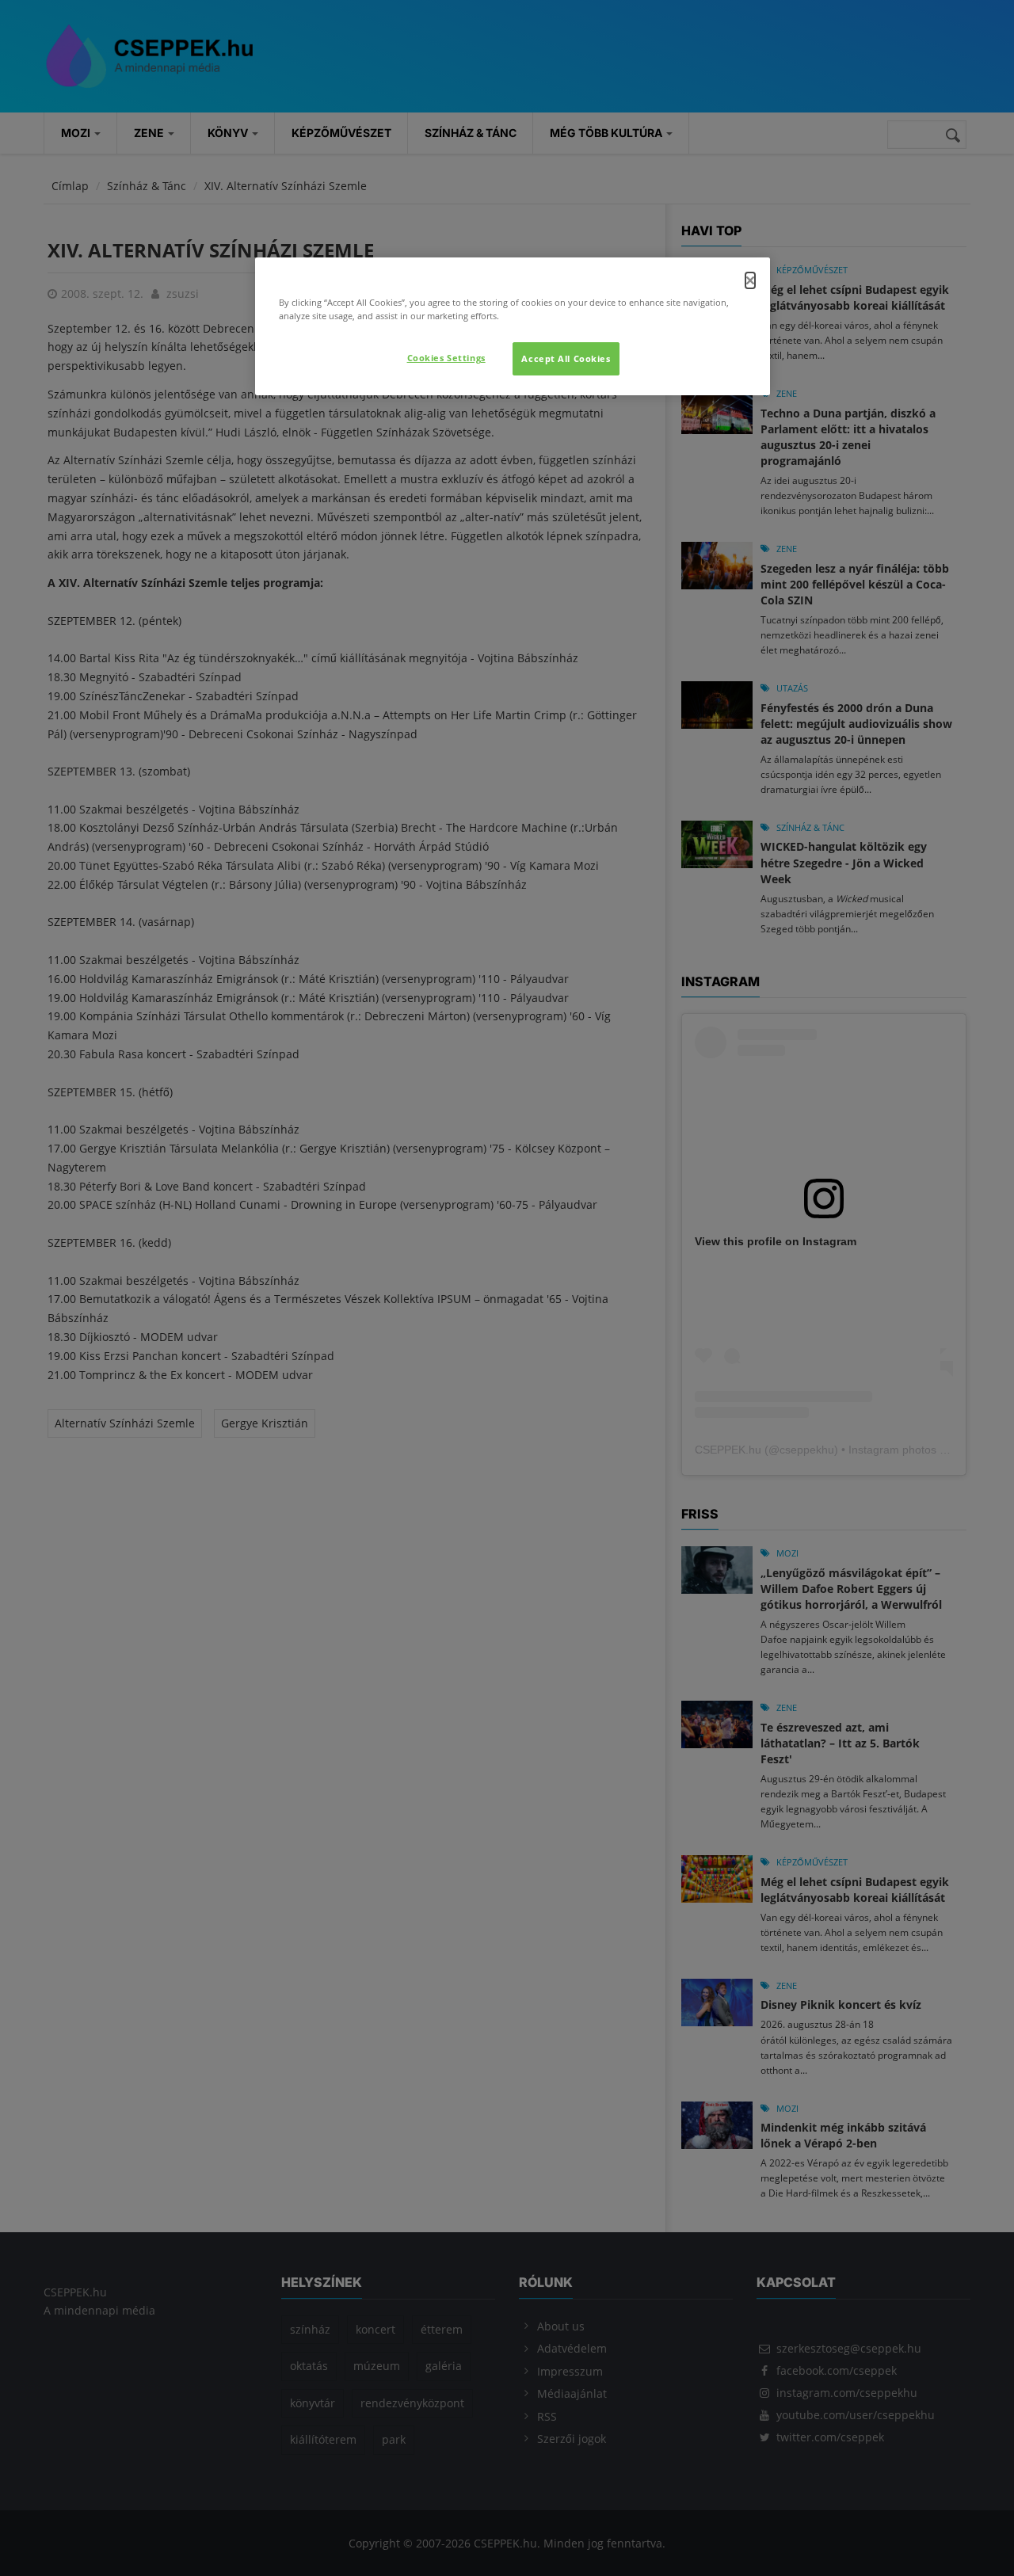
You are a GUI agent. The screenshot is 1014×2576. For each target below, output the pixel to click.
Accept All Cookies (566, 358)
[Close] (750, 280)
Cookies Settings (446, 358)
